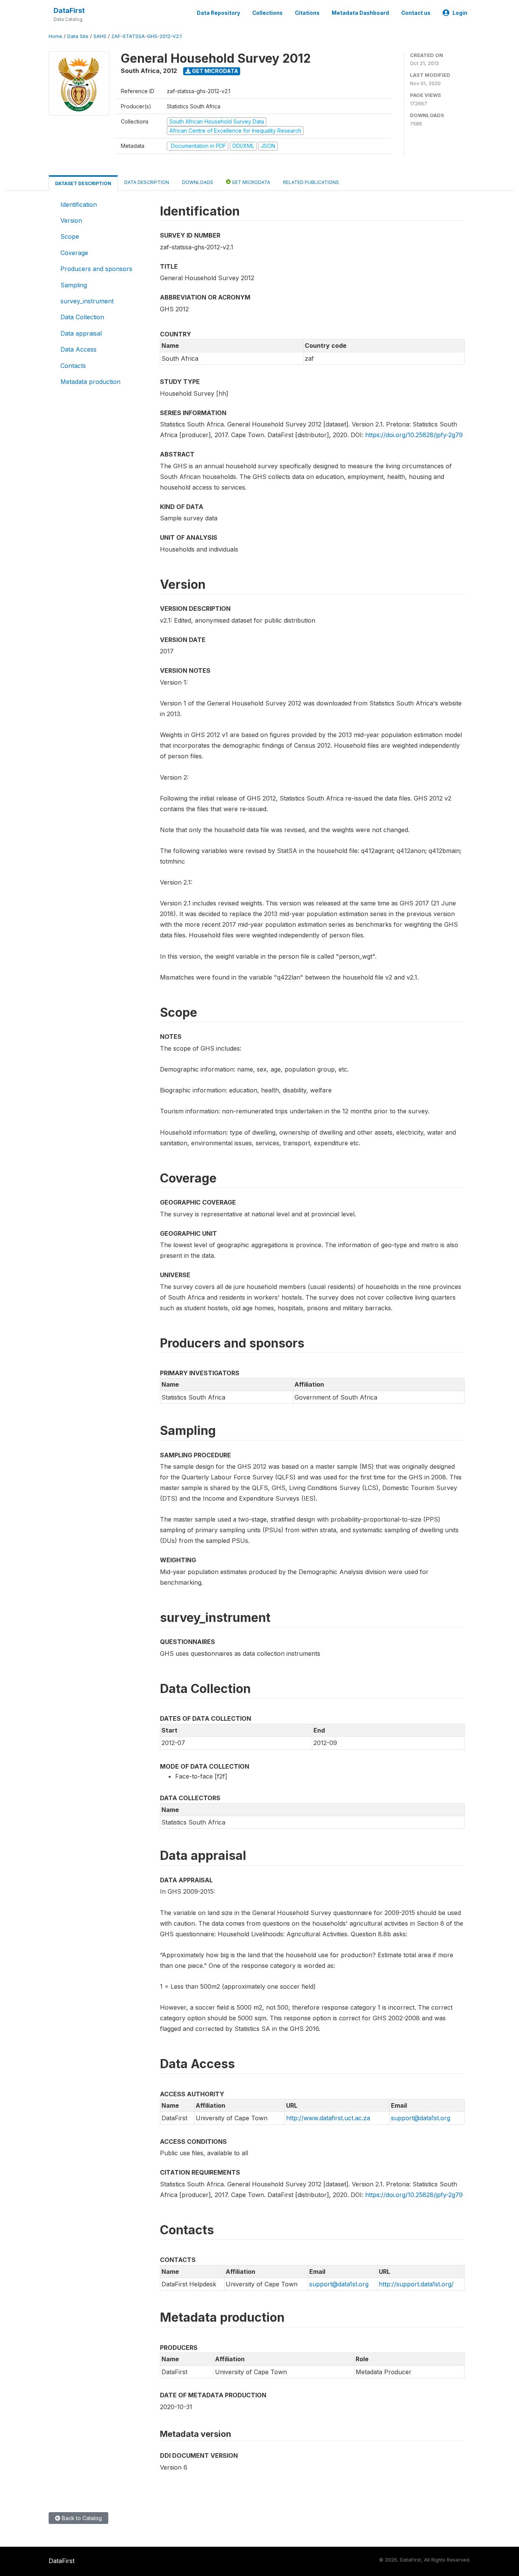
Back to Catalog (81, 2518)
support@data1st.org (421, 2118)
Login (460, 13)
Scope (70, 236)
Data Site (78, 36)
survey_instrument (87, 301)
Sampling (74, 285)
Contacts (73, 366)
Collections (267, 13)
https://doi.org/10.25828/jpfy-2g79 (414, 435)
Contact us (416, 13)
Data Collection (82, 317)
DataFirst (69, 10)
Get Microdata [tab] (250, 182)
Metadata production (90, 382)
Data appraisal (81, 333)
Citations (307, 13)
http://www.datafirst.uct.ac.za (328, 2118)
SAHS (100, 36)
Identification (79, 204)
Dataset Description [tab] (83, 183)
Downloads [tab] (198, 182)
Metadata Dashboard (360, 13)
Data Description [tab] (147, 182)
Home (55, 36)
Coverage (74, 253)
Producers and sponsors (96, 269)
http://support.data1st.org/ (416, 2284)
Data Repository (218, 13)
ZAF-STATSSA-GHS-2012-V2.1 (146, 36)
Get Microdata (214, 71)
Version (71, 220)
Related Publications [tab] (311, 182)
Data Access (78, 349)
